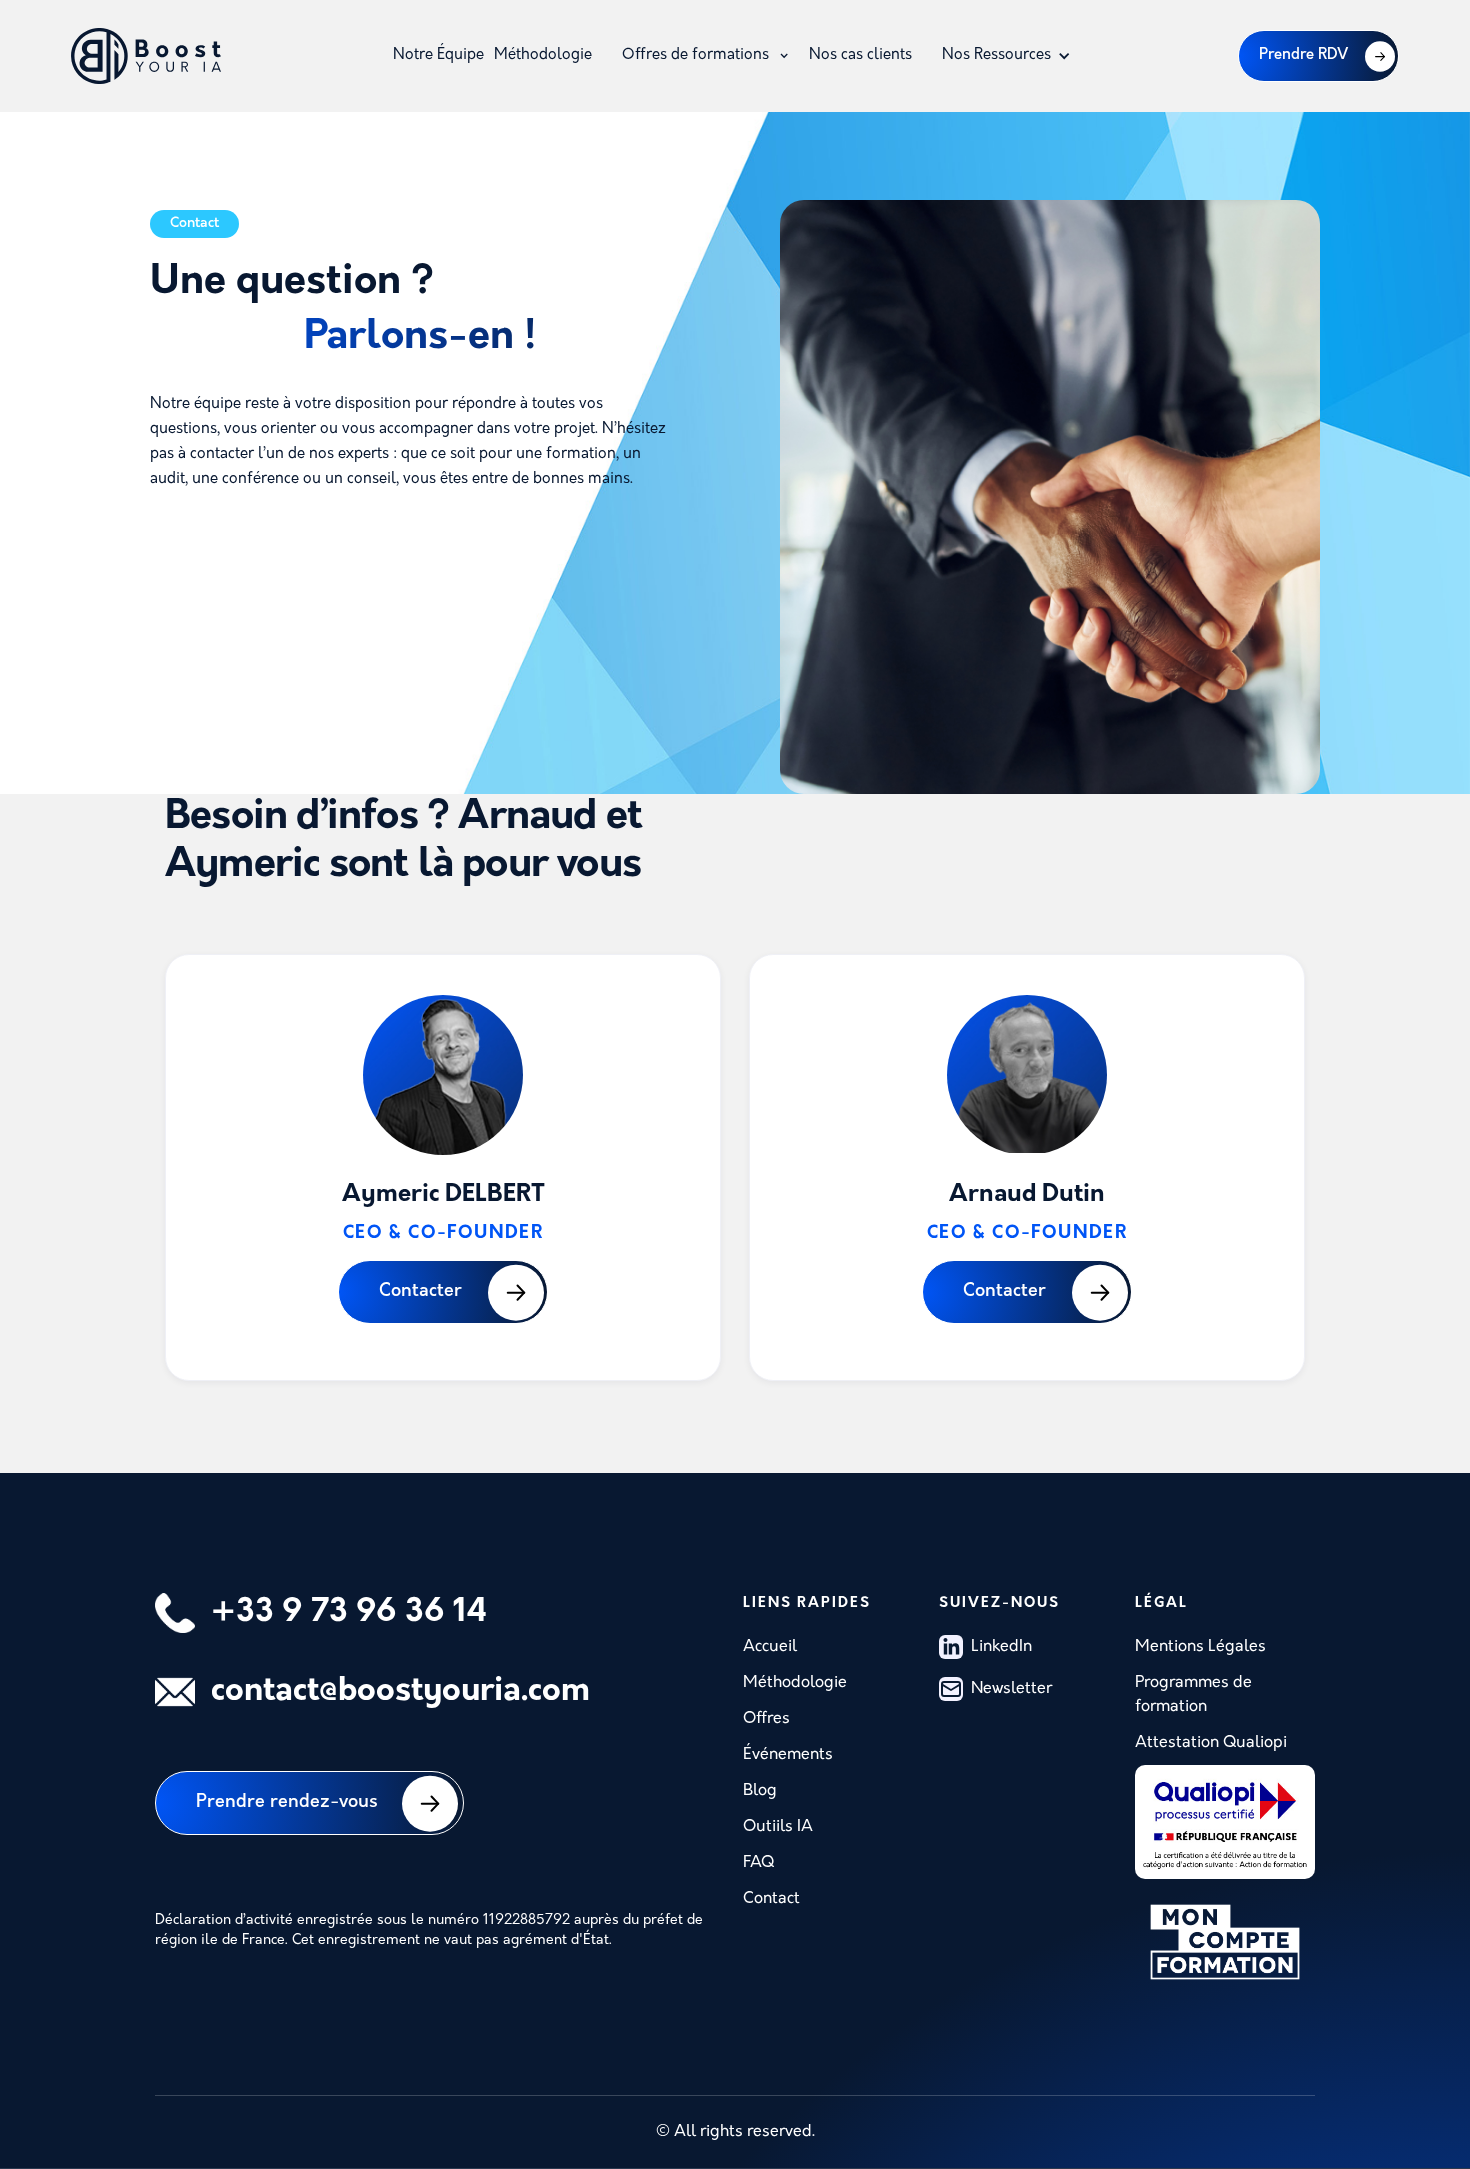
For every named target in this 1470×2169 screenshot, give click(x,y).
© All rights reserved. (735, 2132)
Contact (771, 1899)
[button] (705, 56)
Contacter (420, 1292)
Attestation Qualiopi (1211, 1743)
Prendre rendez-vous (287, 1803)
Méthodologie (543, 55)
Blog (760, 1791)
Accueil (770, 1647)
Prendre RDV (1303, 55)
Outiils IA (778, 1827)
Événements (788, 1755)
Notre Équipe (438, 55)
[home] (146, 56)
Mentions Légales (1200, 1647)
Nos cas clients (860, 55)
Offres (766, 1719)
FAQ (758, 1863)
